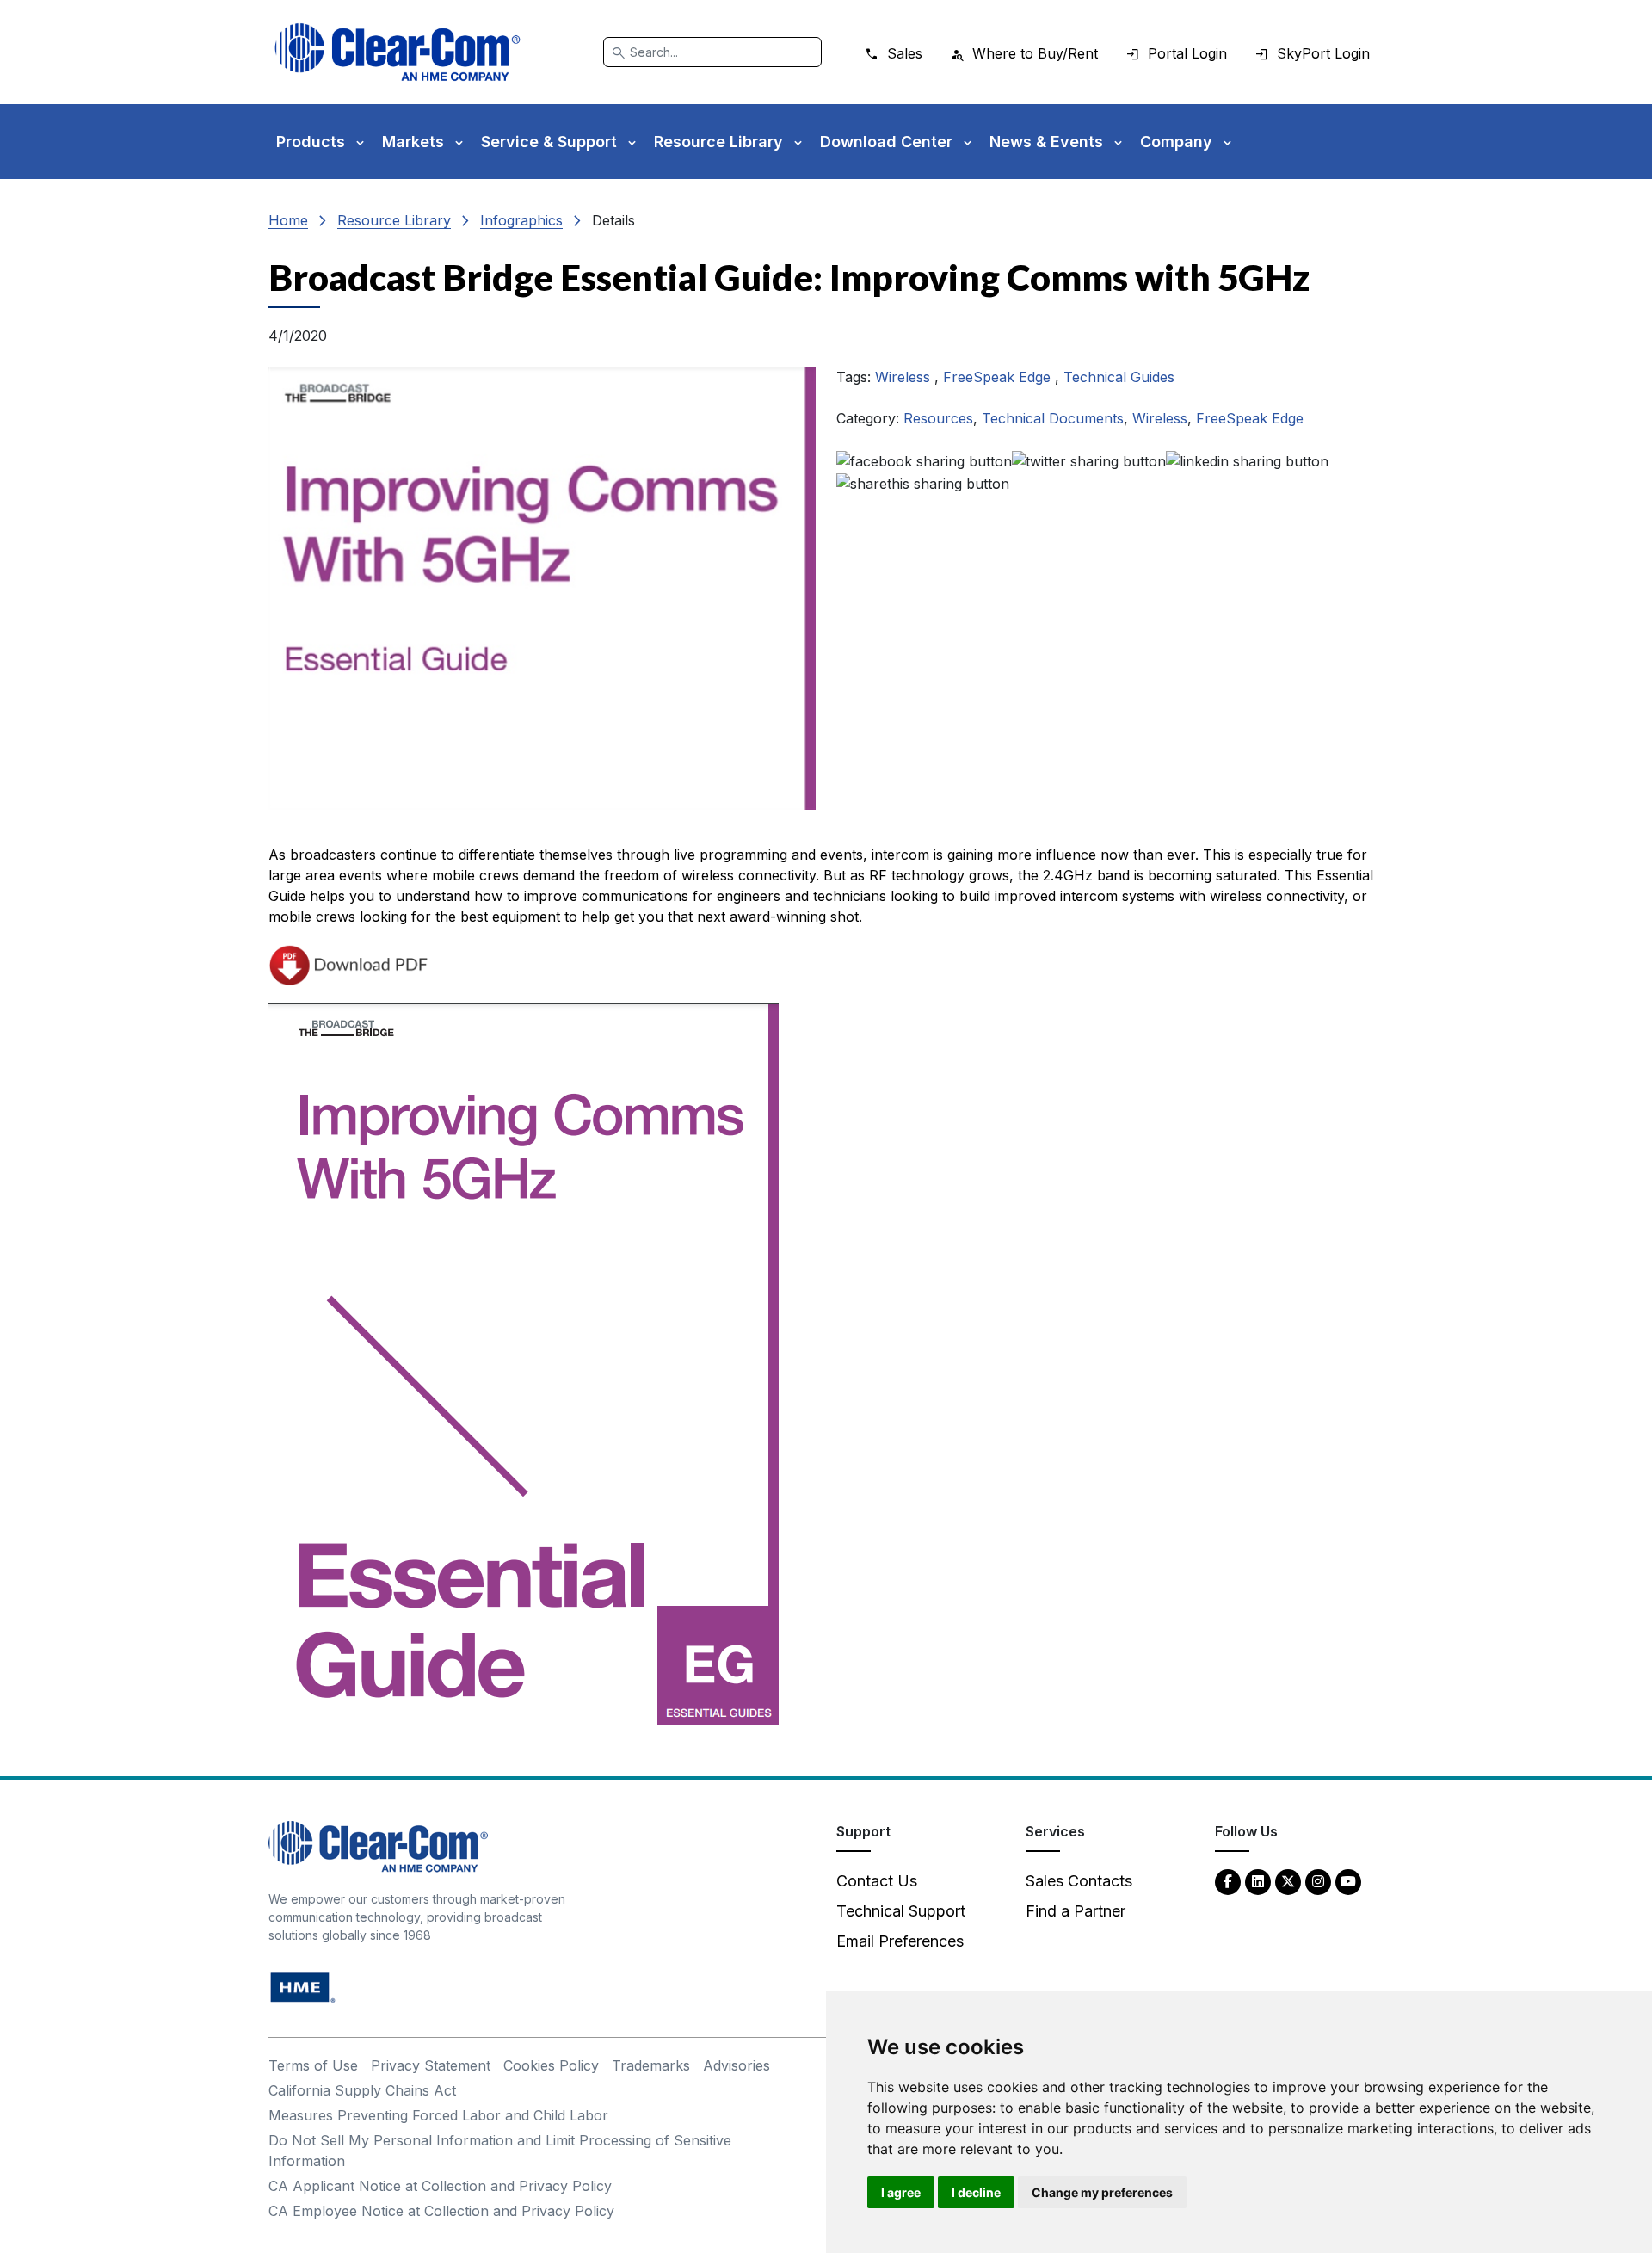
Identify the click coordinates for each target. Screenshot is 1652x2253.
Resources (938, 418)
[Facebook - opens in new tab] (1228, 1881)
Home (288, 220)
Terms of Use (313, 2065)
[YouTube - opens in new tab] (1348, 1881)
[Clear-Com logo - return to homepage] (398, 52)
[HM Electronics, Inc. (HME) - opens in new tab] (303, 1987)
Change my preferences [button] (1102, 2192)
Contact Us (877, 1881)
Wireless (905, 377)
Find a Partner (1076, 1911)
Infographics (521, 220)
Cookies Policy (551, 2065)
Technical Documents (1053, 418)
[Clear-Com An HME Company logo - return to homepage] (378, 1846)
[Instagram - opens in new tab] (1318, 1881)
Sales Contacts (1079, 1881)
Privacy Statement (431, 2065)
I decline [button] (976, 2192)
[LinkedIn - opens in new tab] (1258, 1881)
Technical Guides (1119, 377)
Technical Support (901, 1911)
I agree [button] (901, 2192)
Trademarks (651, 2065)
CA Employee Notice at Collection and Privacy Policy (441, 2211)
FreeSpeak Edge (999, 377)
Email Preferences (900, 1941)
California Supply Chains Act (362, 2090)
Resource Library (394, 220)
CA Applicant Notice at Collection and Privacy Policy (440, 2186)
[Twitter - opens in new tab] (1288, 1881)
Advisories (737, 2065)
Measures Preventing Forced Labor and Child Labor (438, 2115)
